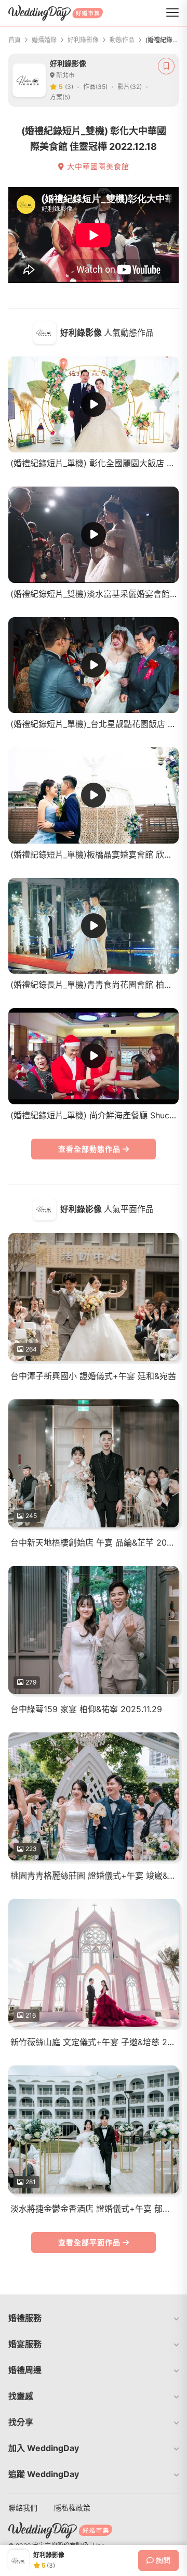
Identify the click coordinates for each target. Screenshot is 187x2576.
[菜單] (172, 13)
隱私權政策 (72, 2508)
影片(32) (130, 87)
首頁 (15, 40)
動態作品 (122, 40)
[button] (94, 2318)
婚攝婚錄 (44, 40)
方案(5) (60, 97)
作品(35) (95, 87)
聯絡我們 (23, 2508)
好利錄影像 (83, 40)
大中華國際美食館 (97, 167)
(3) (69, 87)
